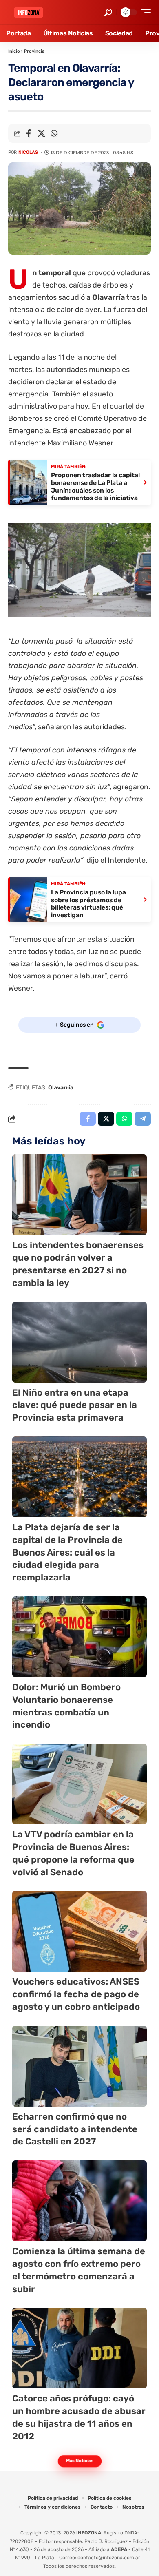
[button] (108, 12)
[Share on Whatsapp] (54, 133)
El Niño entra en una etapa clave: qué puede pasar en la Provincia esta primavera (75, 1405)
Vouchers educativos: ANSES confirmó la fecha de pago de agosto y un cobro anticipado (76, 1994)
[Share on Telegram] (143, 1119)
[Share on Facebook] (29, 133)
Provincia (34, 51)
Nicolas (28, 152)
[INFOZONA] (29, 12)
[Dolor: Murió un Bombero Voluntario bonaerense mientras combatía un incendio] (79, 1637)
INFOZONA (89, 2533)
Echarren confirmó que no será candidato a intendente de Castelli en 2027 (75, 2129)
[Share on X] (41, 133)
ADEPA (119, 2549)
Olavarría (61, 1088)
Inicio (14, 51)
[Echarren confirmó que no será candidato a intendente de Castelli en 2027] (79, 2066)
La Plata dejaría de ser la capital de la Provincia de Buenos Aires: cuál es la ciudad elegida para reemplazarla (67, 1552)
